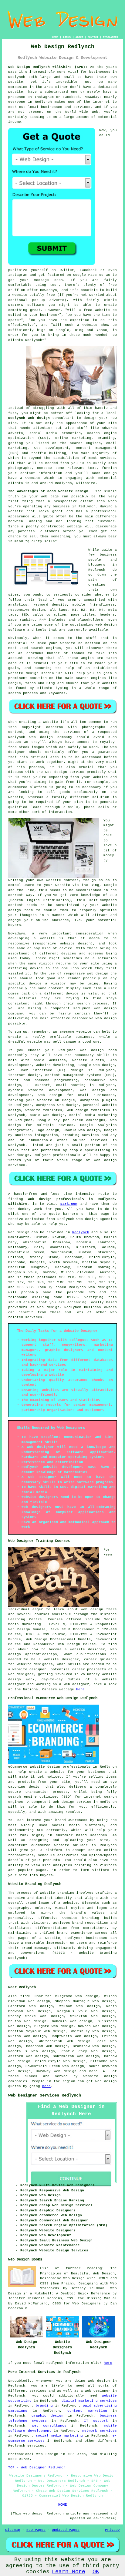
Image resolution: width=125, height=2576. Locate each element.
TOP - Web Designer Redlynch (37, 2467)
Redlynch (81, 1232)
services (99, 1140)
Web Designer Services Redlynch (45, 2095)
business (84, 1037)
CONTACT (93, 37)
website (16, 82)
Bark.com (69, 1204)
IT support (96, 2421)
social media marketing (59, 2436)
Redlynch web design (29, 418)
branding (44, 2406)
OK (96, 2572)
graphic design (47, 2416)
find (25, 1996)
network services (100, 2431)
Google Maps (85, 275)
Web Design (19, 1232)
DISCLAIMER (110, 37)
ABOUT (79, 37)
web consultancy (49, 2426)
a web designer (96, 2391)
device (36, 968)
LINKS (67, 37)
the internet (97, 102)
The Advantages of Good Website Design (48, 491)
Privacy (112, 2530)
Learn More (69, 2572)
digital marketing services (89, 2401)
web (83, 1050)
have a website (24, 478)
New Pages (36, 2530)
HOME (55, 37)
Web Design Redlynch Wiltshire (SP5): (48, 67)
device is (76, 994)
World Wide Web (82, 112)
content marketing (87, 2411)
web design (48, 1307)
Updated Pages (66, 2530)
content (56, 988)
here (80, 1689)
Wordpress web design (57, 1105)
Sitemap (13, 2530)
